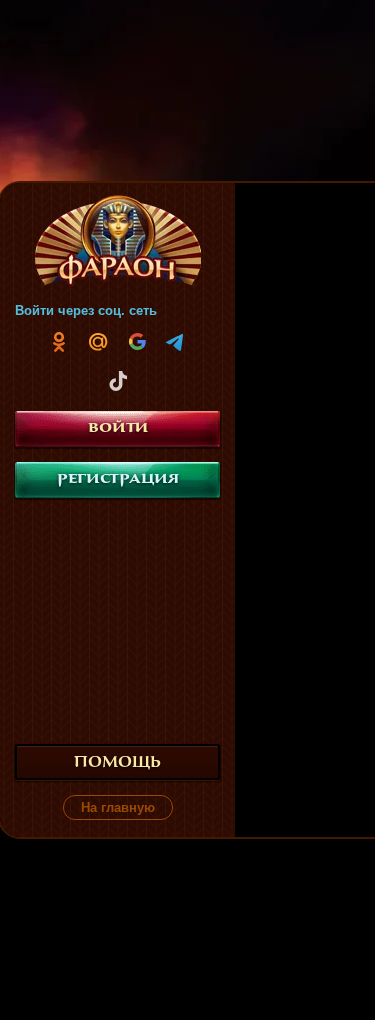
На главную (118, 807)
